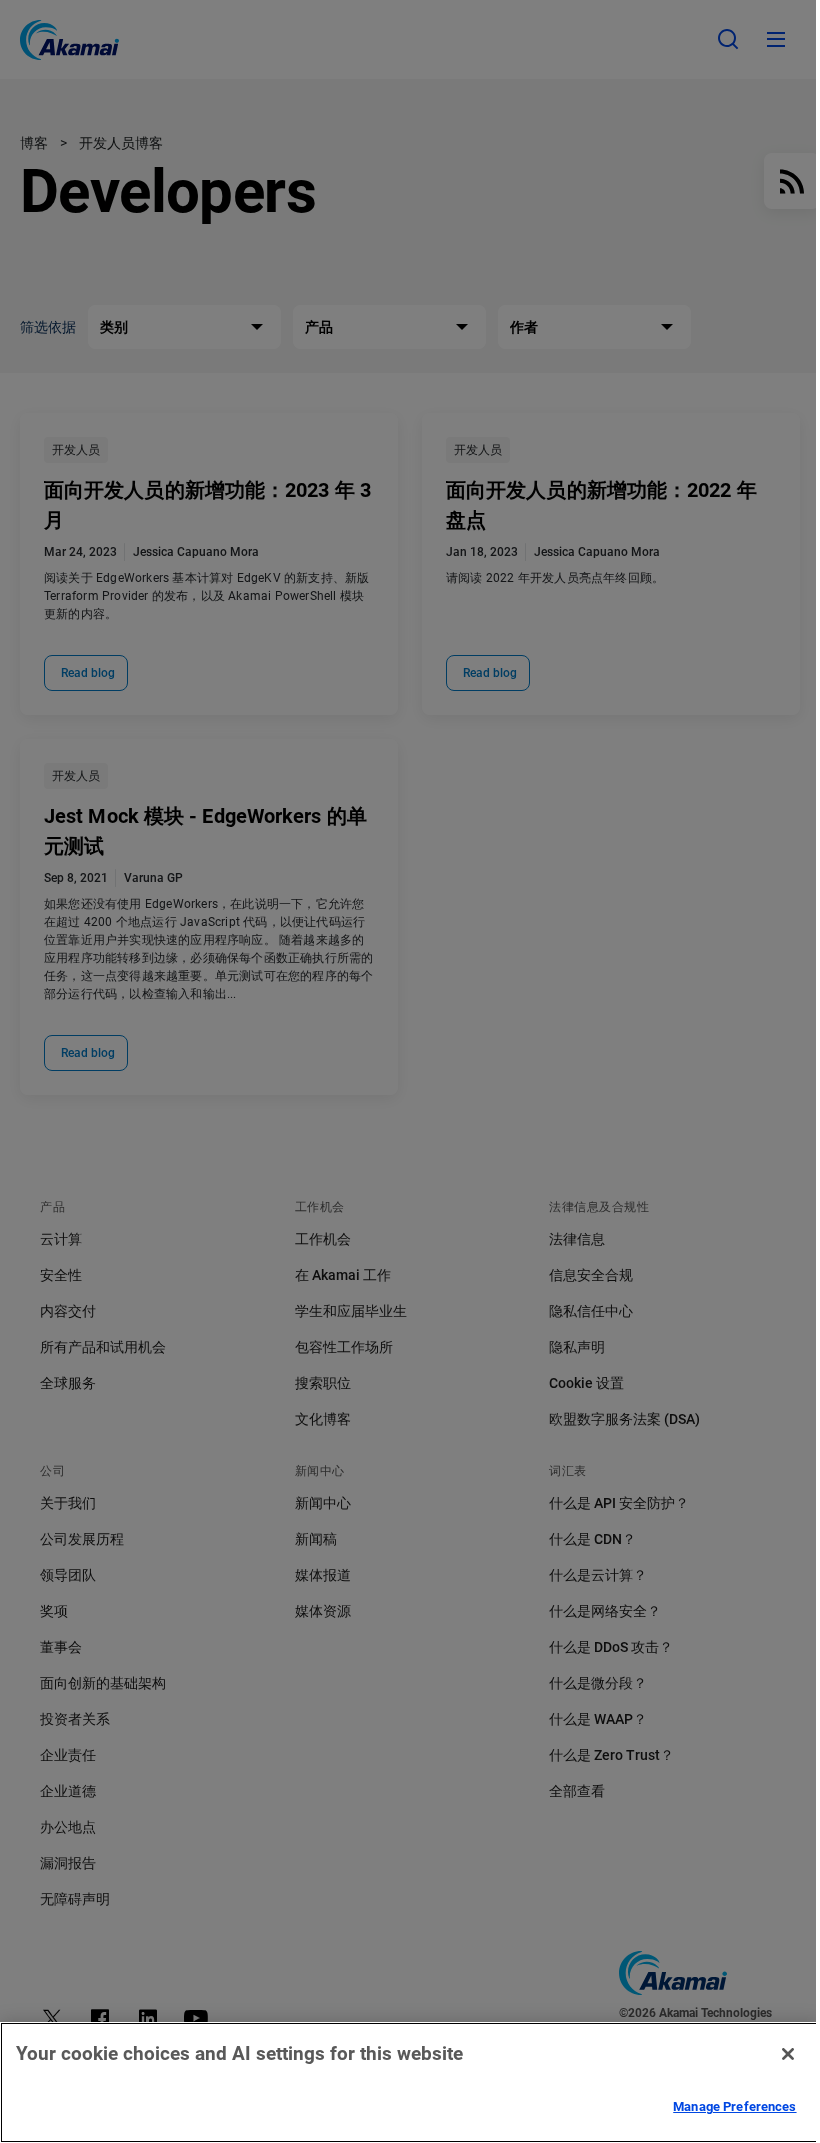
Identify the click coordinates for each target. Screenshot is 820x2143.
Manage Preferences (734, 2106)
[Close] (788, 2054)
